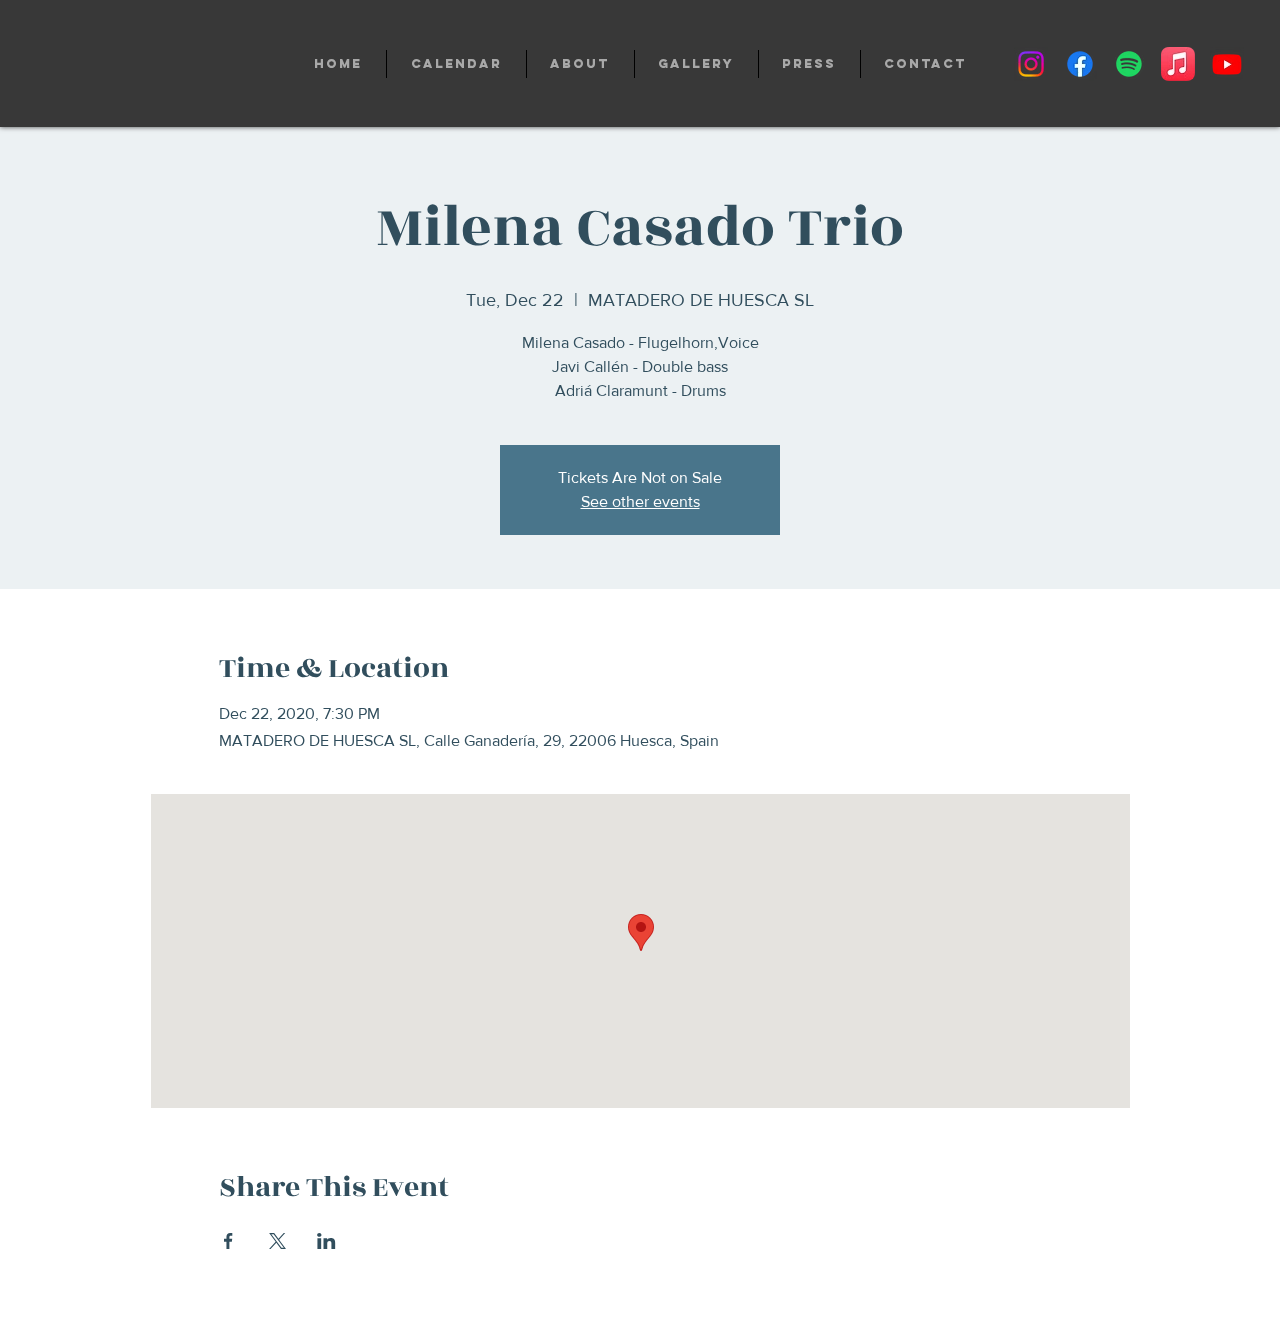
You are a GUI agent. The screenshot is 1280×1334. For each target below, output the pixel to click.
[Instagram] (1031, 64)
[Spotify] (1129, 64)
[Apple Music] (1178, 64)
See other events (640, 501)
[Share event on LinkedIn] (326, 1241)
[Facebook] (1080, 64)
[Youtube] (1227, 64)
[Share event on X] (277, 1241)
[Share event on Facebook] (228, 1241)
